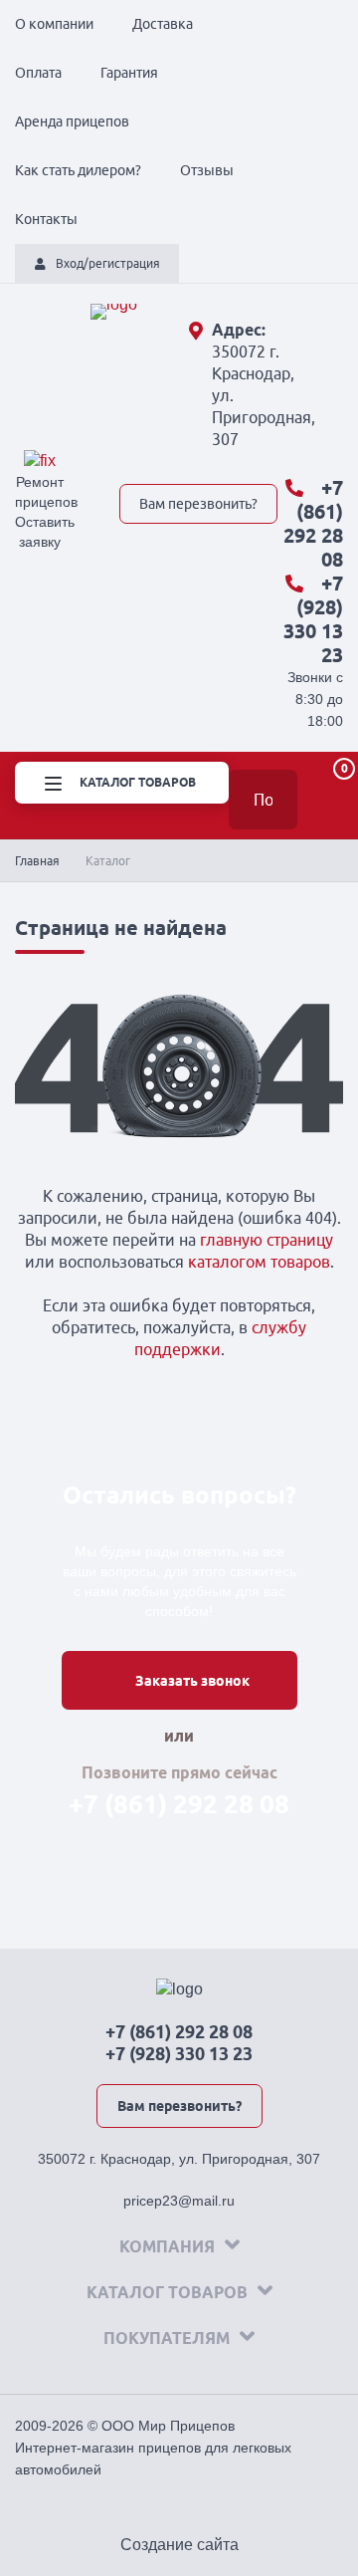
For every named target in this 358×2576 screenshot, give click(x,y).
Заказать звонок (192, 1681)
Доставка (163, 24)
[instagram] (269, 461)
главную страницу (267, 1240)
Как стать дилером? (78, 170)
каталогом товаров (259, 1262)
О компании (54, 24)
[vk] (130, 461)
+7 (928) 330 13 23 (313, 619)
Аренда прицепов (72, 121)
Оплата (38, 73)
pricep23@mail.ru (179, 2201)
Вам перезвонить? (198, 504)
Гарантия (129, 73)
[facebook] (200, 461)
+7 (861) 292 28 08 (313, 523)
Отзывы (207, 170)
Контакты (46, 219)
